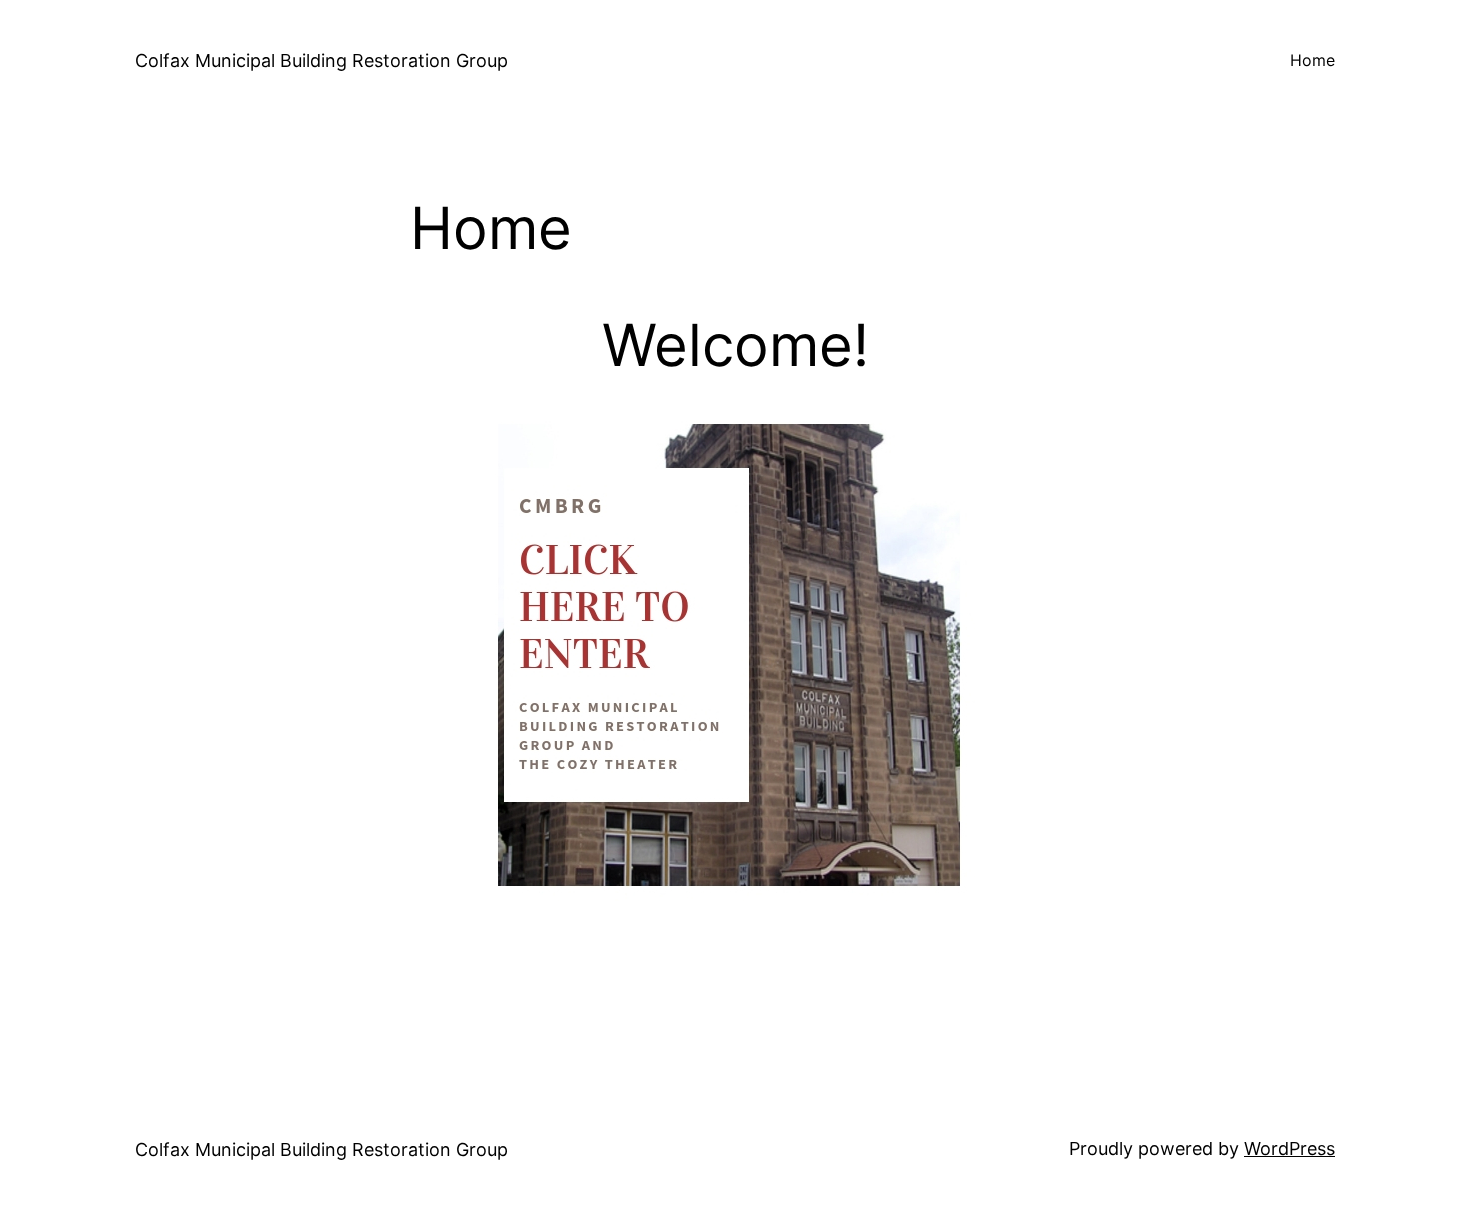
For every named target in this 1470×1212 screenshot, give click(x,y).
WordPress (1289, 1148)
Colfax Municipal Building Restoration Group (321, 60)
